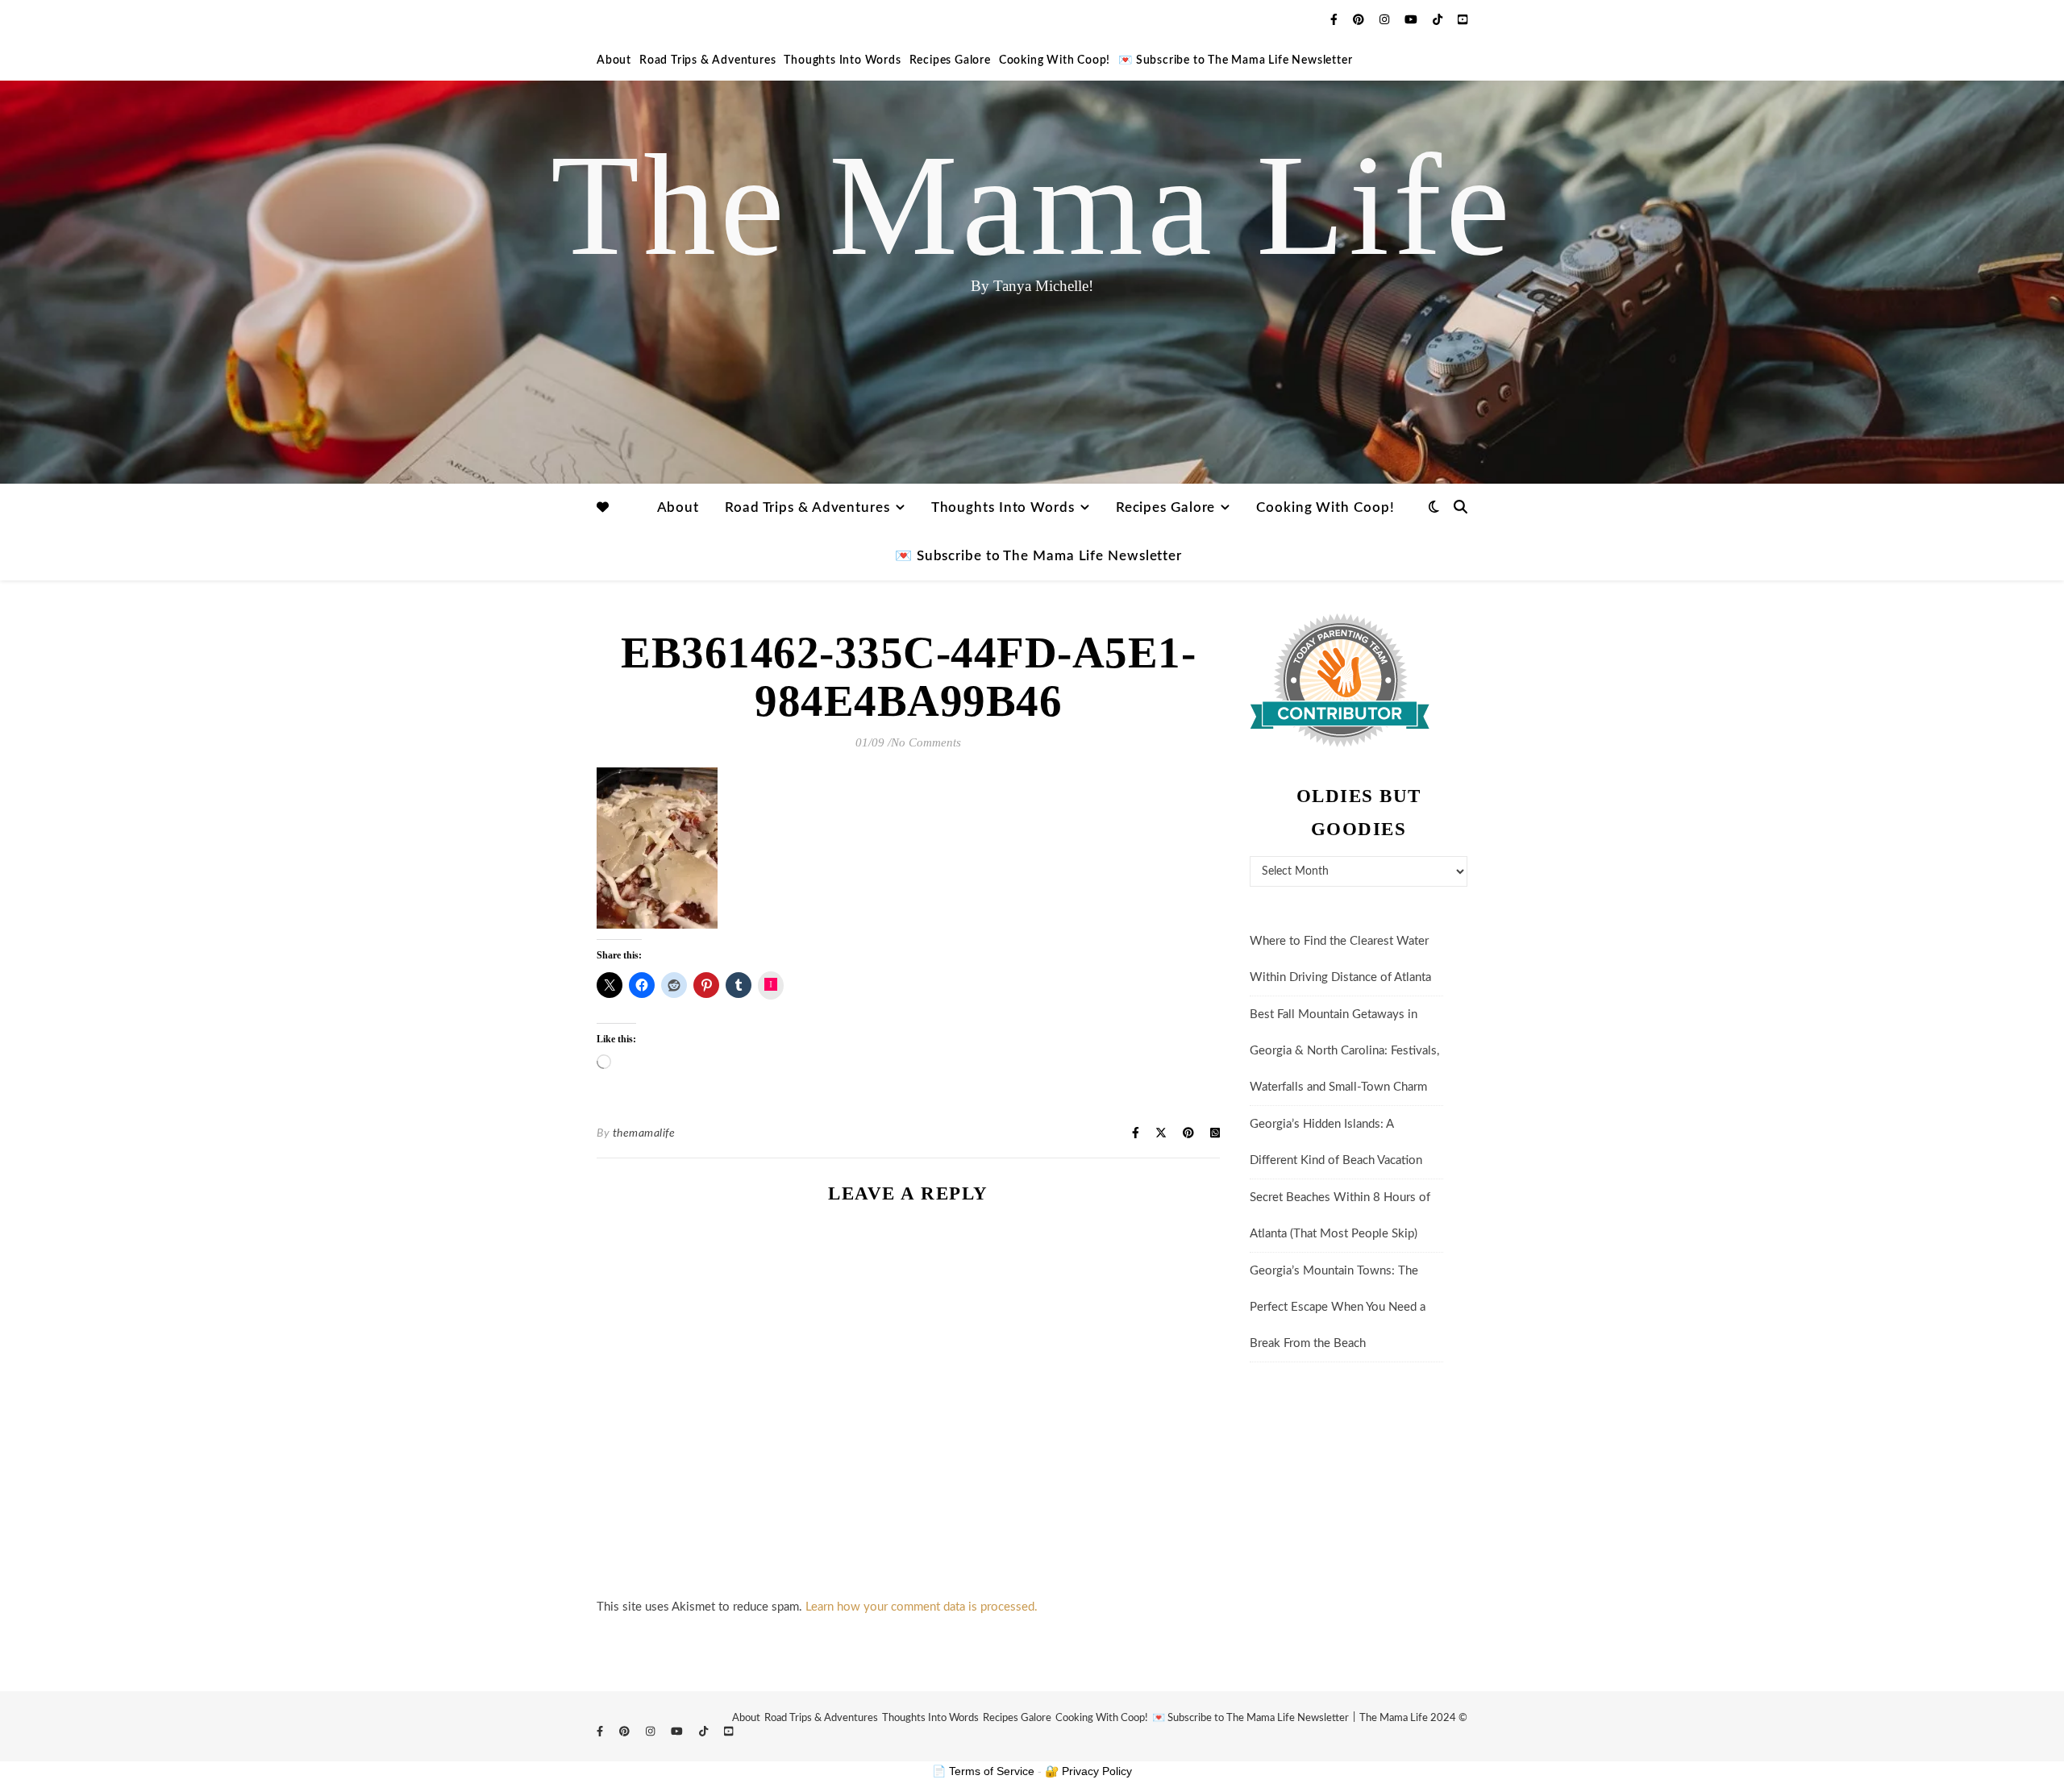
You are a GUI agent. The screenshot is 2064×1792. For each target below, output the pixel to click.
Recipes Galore (950, 60)
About (614, 60)
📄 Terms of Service (983, 1771)
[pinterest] (1360, 20)
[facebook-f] (1336, 20)
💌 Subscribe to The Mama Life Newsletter (1235, 60)
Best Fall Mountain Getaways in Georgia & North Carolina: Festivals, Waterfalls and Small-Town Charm (1344, 1051)
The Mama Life (1032, 206)
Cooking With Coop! (1055, 60)
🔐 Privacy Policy (1088, 1771)
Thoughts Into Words (842, 60)
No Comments (926, 742)
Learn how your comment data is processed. (922, 1607)
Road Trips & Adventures (707, 60)
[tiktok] (1439, 20)
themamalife (644, 1133)
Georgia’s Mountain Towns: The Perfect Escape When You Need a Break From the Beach (1338, 1307)
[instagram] (1386, 20)
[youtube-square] (1463, 20)
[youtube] (1413, 20)
